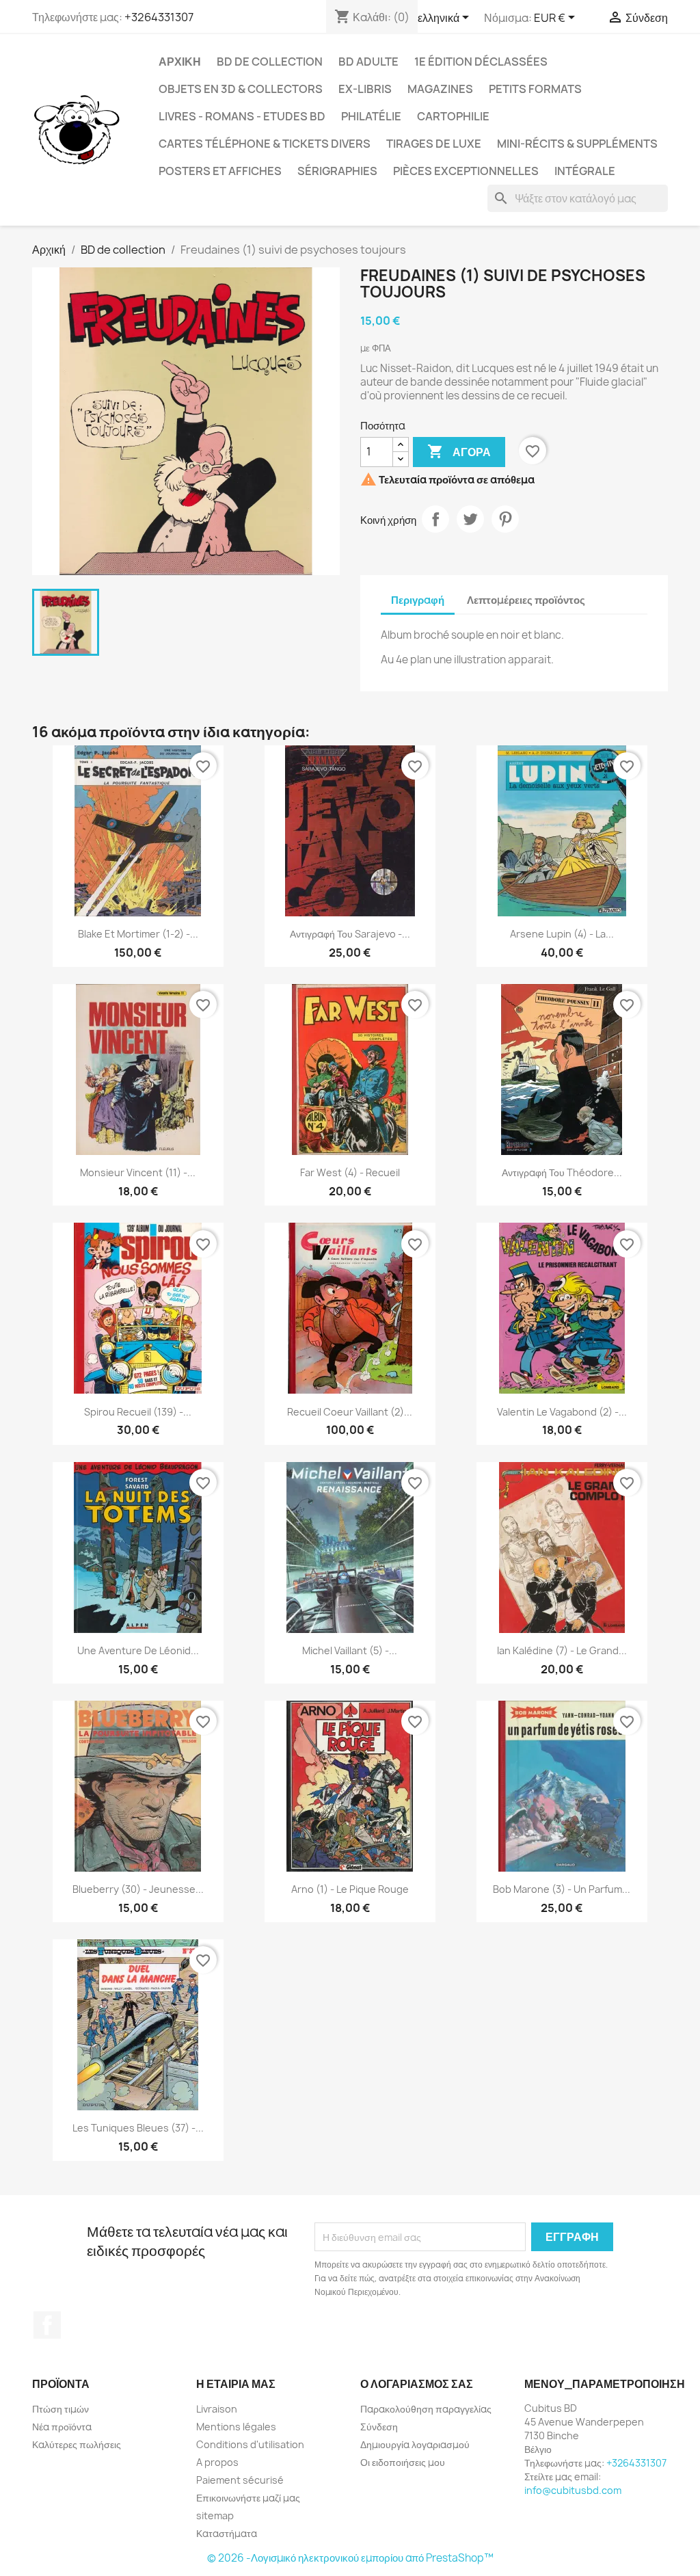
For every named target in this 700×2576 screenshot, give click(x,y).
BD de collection (270, 62)
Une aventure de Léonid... (138, 1650)
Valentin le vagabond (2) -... (562, 1412)
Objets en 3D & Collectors (241, 89)
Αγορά (459, 451)
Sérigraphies (337, 171)
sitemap (215, 2515)
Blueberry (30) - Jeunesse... (138, 1889)
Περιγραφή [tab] (418, 600)
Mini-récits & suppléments (577, 144)
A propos (217, 2462)
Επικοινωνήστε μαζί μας (248, 2498)
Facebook (47, 2325)
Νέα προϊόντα (62, 2427)
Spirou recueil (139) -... (138, 1412)
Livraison (217, 2409)
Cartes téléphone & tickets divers (265, 144)
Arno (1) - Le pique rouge (350, 1889)
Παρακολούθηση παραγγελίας (426, 2409)
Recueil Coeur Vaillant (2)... (350, 1412)
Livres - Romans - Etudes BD (242, 116)
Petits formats (535, 89)
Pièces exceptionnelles (466, 171)
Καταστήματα (227, 2533)
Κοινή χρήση (435, 519)
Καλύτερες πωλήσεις (77, 2444)
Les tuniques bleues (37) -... (138, 2128)
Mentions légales (236, 2427)
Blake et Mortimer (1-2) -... (138, 934)
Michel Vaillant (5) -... (350, 1650)
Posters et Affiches (220, 171)
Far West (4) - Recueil (350, 1172)
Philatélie (371, 116)
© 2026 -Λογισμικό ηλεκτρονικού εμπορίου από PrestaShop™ (350, 2558)
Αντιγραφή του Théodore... (562, 1172)
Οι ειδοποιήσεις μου (403, 2462)
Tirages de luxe (434, 144)
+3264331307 (159, 17)
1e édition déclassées (481, 62)
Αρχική (180, 62)
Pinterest (505, 519)
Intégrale (585, 171)
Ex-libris (365, 89)
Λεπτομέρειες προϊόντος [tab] (526, 600)
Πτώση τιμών (60, 2409)
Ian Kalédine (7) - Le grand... (562, 1650)
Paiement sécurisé (240, 2480)
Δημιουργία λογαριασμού (415, 2444)
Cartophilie (453, 116)
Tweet (470, 519)
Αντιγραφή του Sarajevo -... (350, 934)
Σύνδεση (379, 2427)
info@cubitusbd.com (573, 2490)
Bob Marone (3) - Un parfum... (562, 1889)
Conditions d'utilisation (250, 2444)
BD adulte (368, 62)
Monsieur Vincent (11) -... (138, 1172)
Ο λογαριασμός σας (417, 2384)
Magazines (440, 89)
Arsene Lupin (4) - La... (562, 934)
